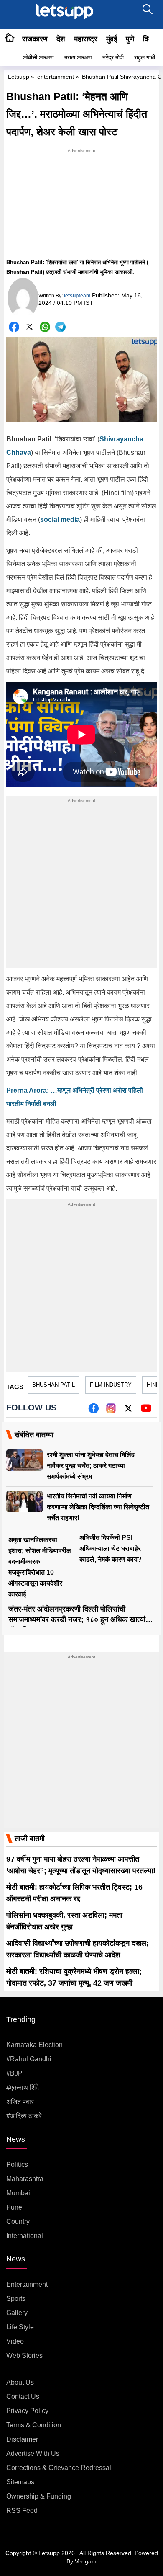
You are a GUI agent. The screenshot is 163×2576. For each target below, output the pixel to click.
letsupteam (77, 296)
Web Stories (24, 2356)
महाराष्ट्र (86, 39)
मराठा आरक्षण (78, 57)
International (25, 2236)
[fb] (93, 1411)
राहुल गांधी (145, 57)
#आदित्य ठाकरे (24, 2116)
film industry (111, 1385)
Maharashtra (25, 2179)
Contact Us (23, 2397)
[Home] (10, 39)
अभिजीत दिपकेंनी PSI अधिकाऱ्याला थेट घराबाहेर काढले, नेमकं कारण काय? (111, 1548)
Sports (16, 2299)
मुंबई (112, 39)
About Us (20, 2382)
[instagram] (111, 1411)
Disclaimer (22, 2439)
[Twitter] (29, 328)
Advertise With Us (33, 2454)
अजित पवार (20, 2102)
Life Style (20, 2327)
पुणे (130, 39)
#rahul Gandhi (29, 2059)
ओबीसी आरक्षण (38, 57)
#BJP (14, 2073)
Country (18, 2221)
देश (61, 39)
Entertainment (27, 2284)
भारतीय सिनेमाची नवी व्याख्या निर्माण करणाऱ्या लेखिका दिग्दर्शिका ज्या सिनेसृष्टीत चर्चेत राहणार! (98, 1507)
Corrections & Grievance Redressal (59, 2468)
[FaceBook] (14, 327)
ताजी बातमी (30, 1839)
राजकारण (35, 39)
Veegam (86, 2561)
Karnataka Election (34, 2045)
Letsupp (19, 77)
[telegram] (60, 327)
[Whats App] (45, 327)
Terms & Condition (34, 2425)
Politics (17, 2165)
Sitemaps (20, 2482)
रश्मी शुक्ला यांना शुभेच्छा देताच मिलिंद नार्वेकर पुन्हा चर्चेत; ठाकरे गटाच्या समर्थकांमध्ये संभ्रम (91, 1466)
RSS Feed (22, 2510)
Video (15, 2341)
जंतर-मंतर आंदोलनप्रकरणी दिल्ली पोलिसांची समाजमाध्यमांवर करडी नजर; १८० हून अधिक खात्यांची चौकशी (80, 1619)
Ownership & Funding (39, 2496)
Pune (14, 2207)
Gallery (17, 2313)
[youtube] (146, 1411)
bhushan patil (53, 1385)
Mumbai (18, 2193)
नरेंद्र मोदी (113, 57)
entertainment (56, 77)
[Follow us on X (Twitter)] (128, 1411)
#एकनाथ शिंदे (23, 2087)
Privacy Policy (27, 2411)
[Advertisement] (81, 207)
